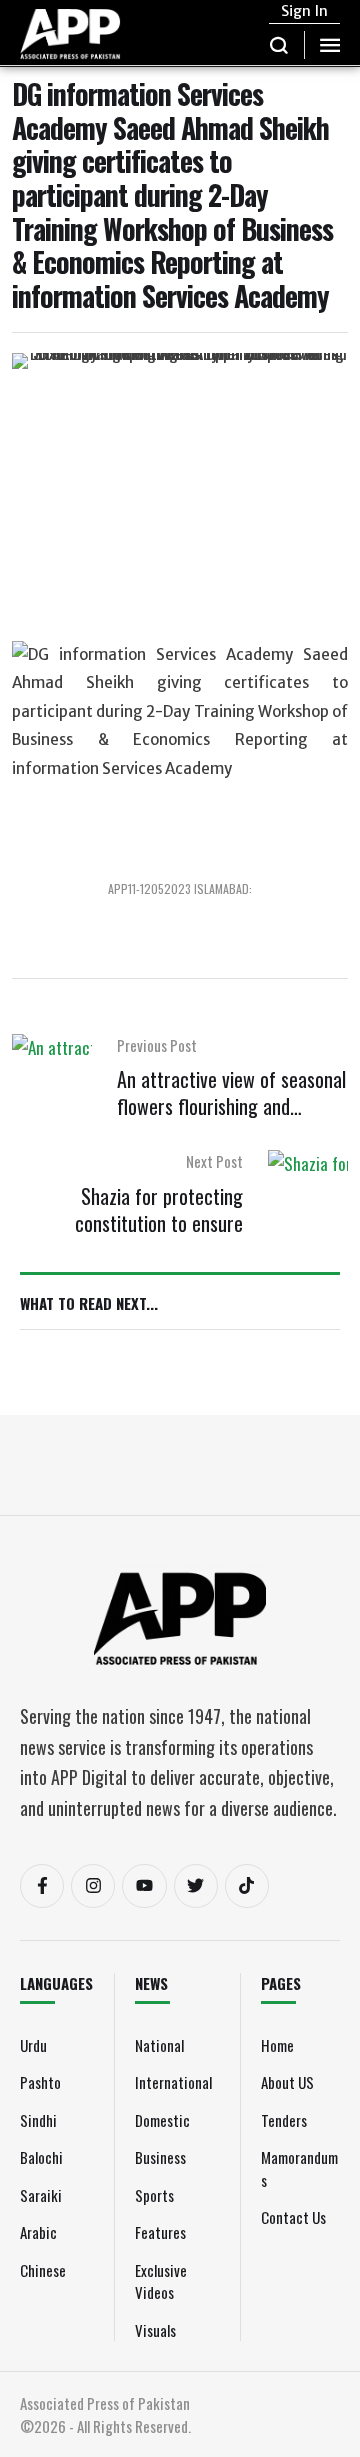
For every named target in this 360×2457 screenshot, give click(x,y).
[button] (279, 45)
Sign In (304, 11)
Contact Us (293, 2217)
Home (277, 2045)
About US (287, 2082)
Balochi (41, 2157)
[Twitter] (196, 1886)
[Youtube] (144, 1886)
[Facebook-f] (42, 1886)
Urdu (33, 2045)
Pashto (40, 2082)
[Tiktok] (247, 1886)
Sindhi (38, 2120)
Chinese (43, 2270)
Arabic (38, 2232)
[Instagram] (93, 1886)
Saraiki (41, 2195)
